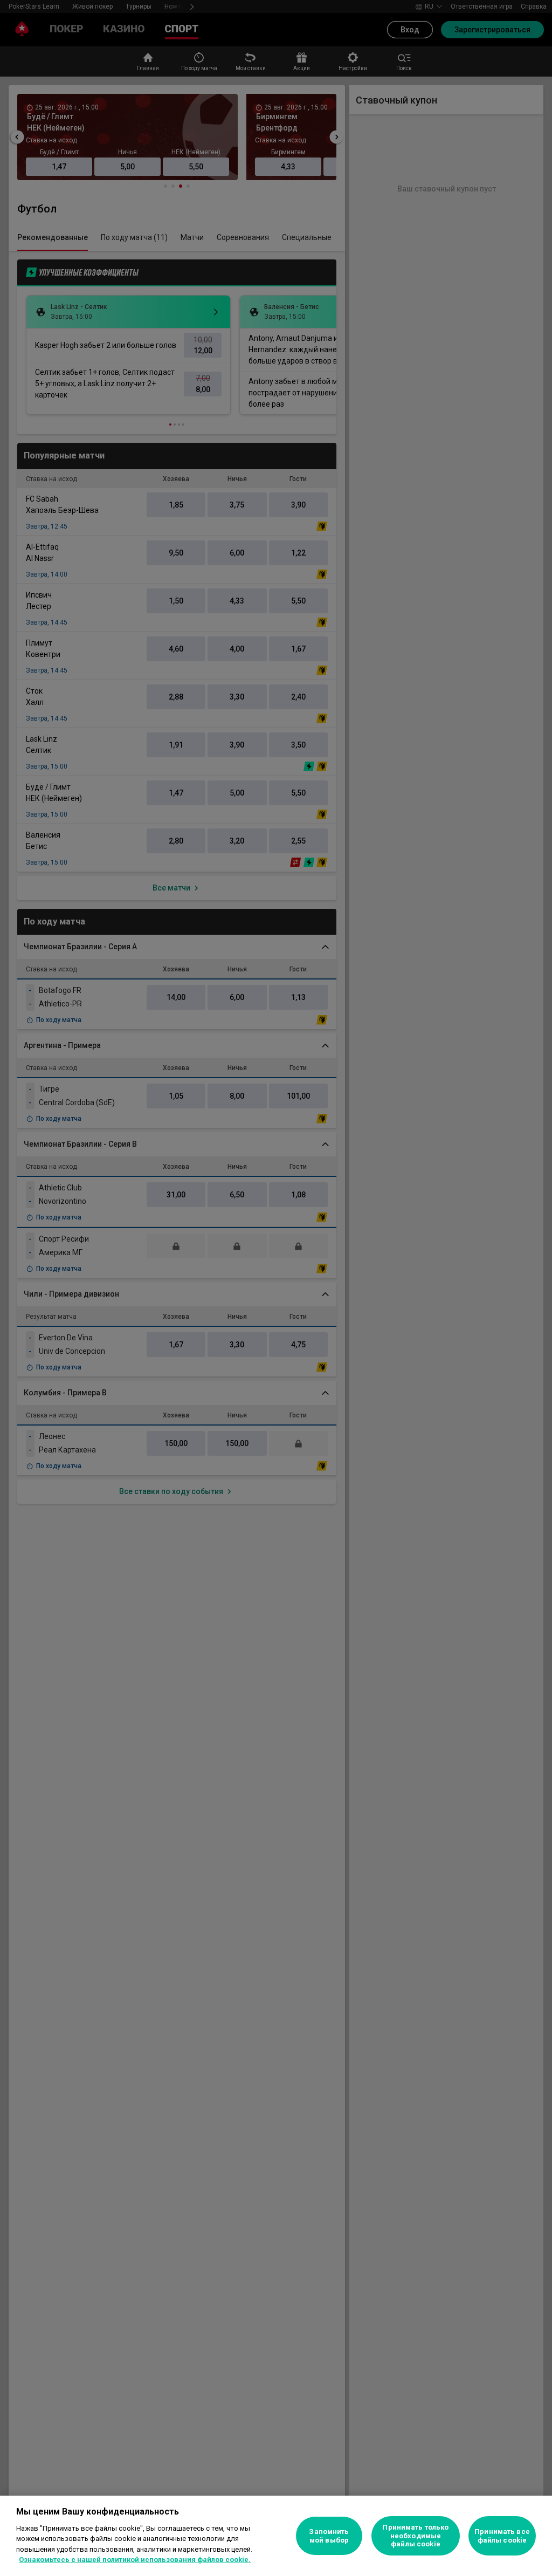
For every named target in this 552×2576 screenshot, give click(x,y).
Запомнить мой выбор (329, 2536)
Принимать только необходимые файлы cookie (415, 2536)
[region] (276, 2536)
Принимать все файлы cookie (502, 2536)
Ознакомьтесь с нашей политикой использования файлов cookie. (135, 2560)
